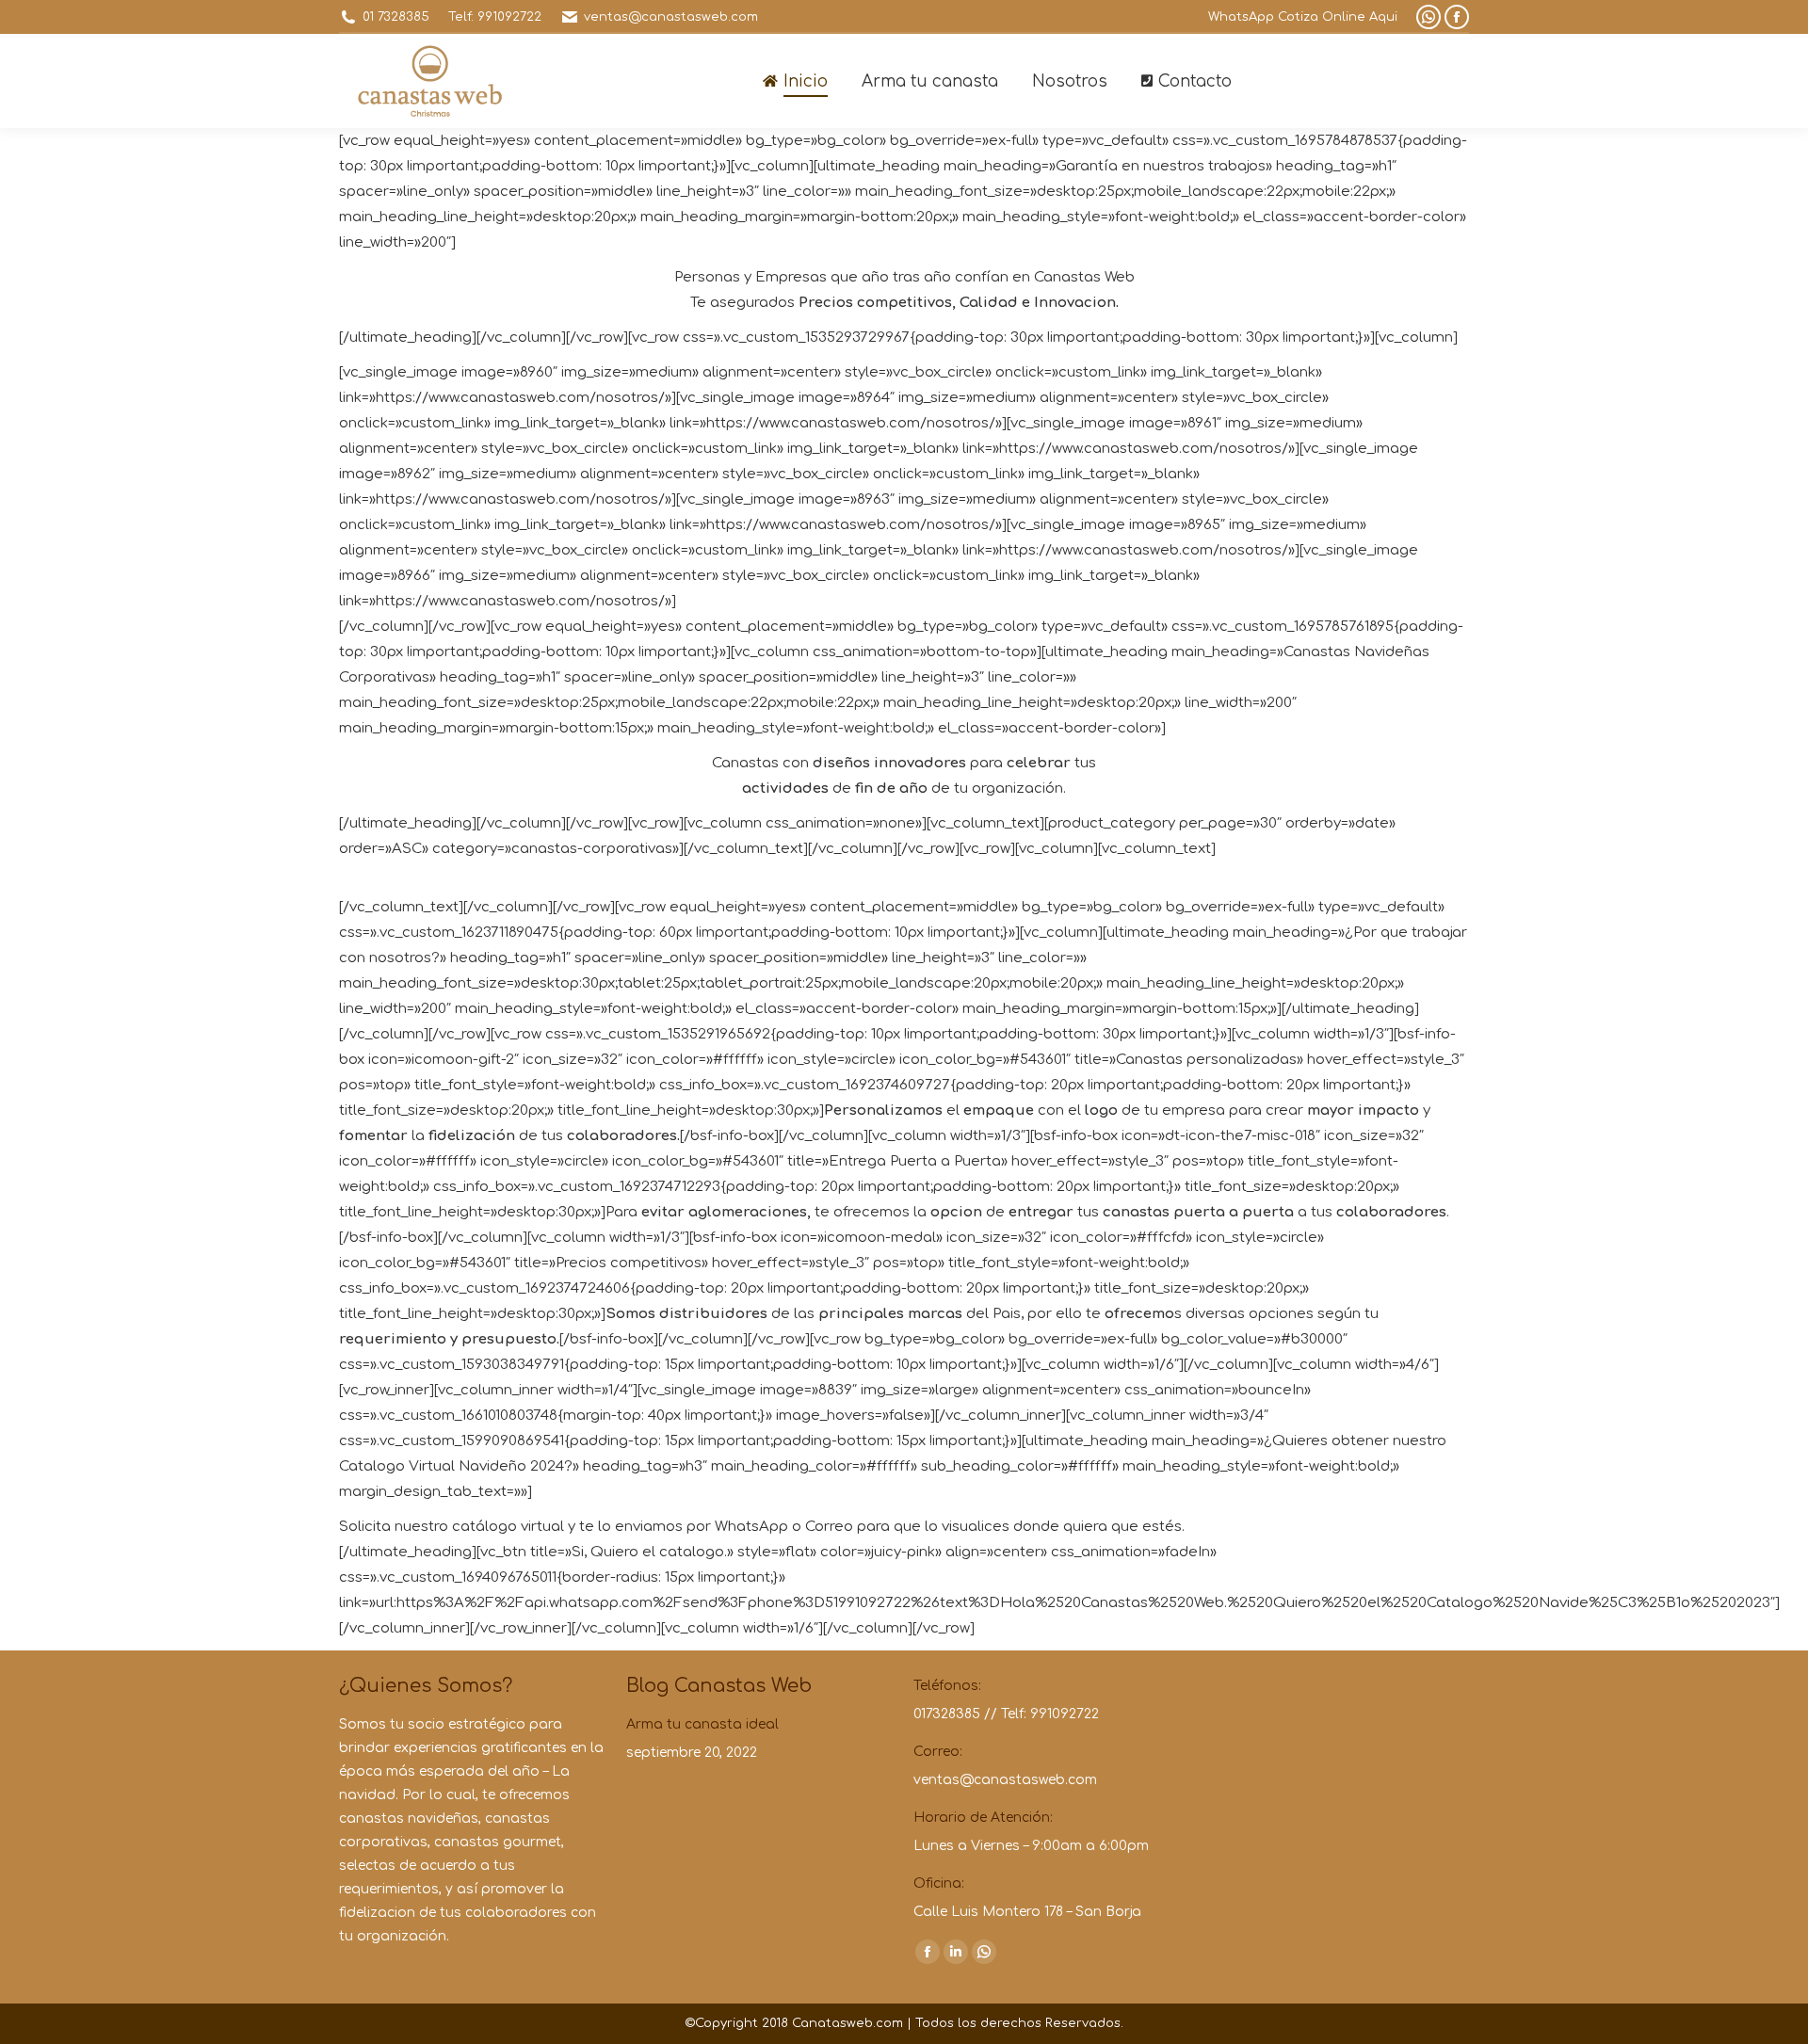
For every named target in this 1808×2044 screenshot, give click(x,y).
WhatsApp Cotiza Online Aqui (1303, 17)
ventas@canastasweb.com (671, 17)
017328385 (947, 1714)
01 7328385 (396, 17)
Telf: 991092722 (495, 17)
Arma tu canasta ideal (702, 1724)
